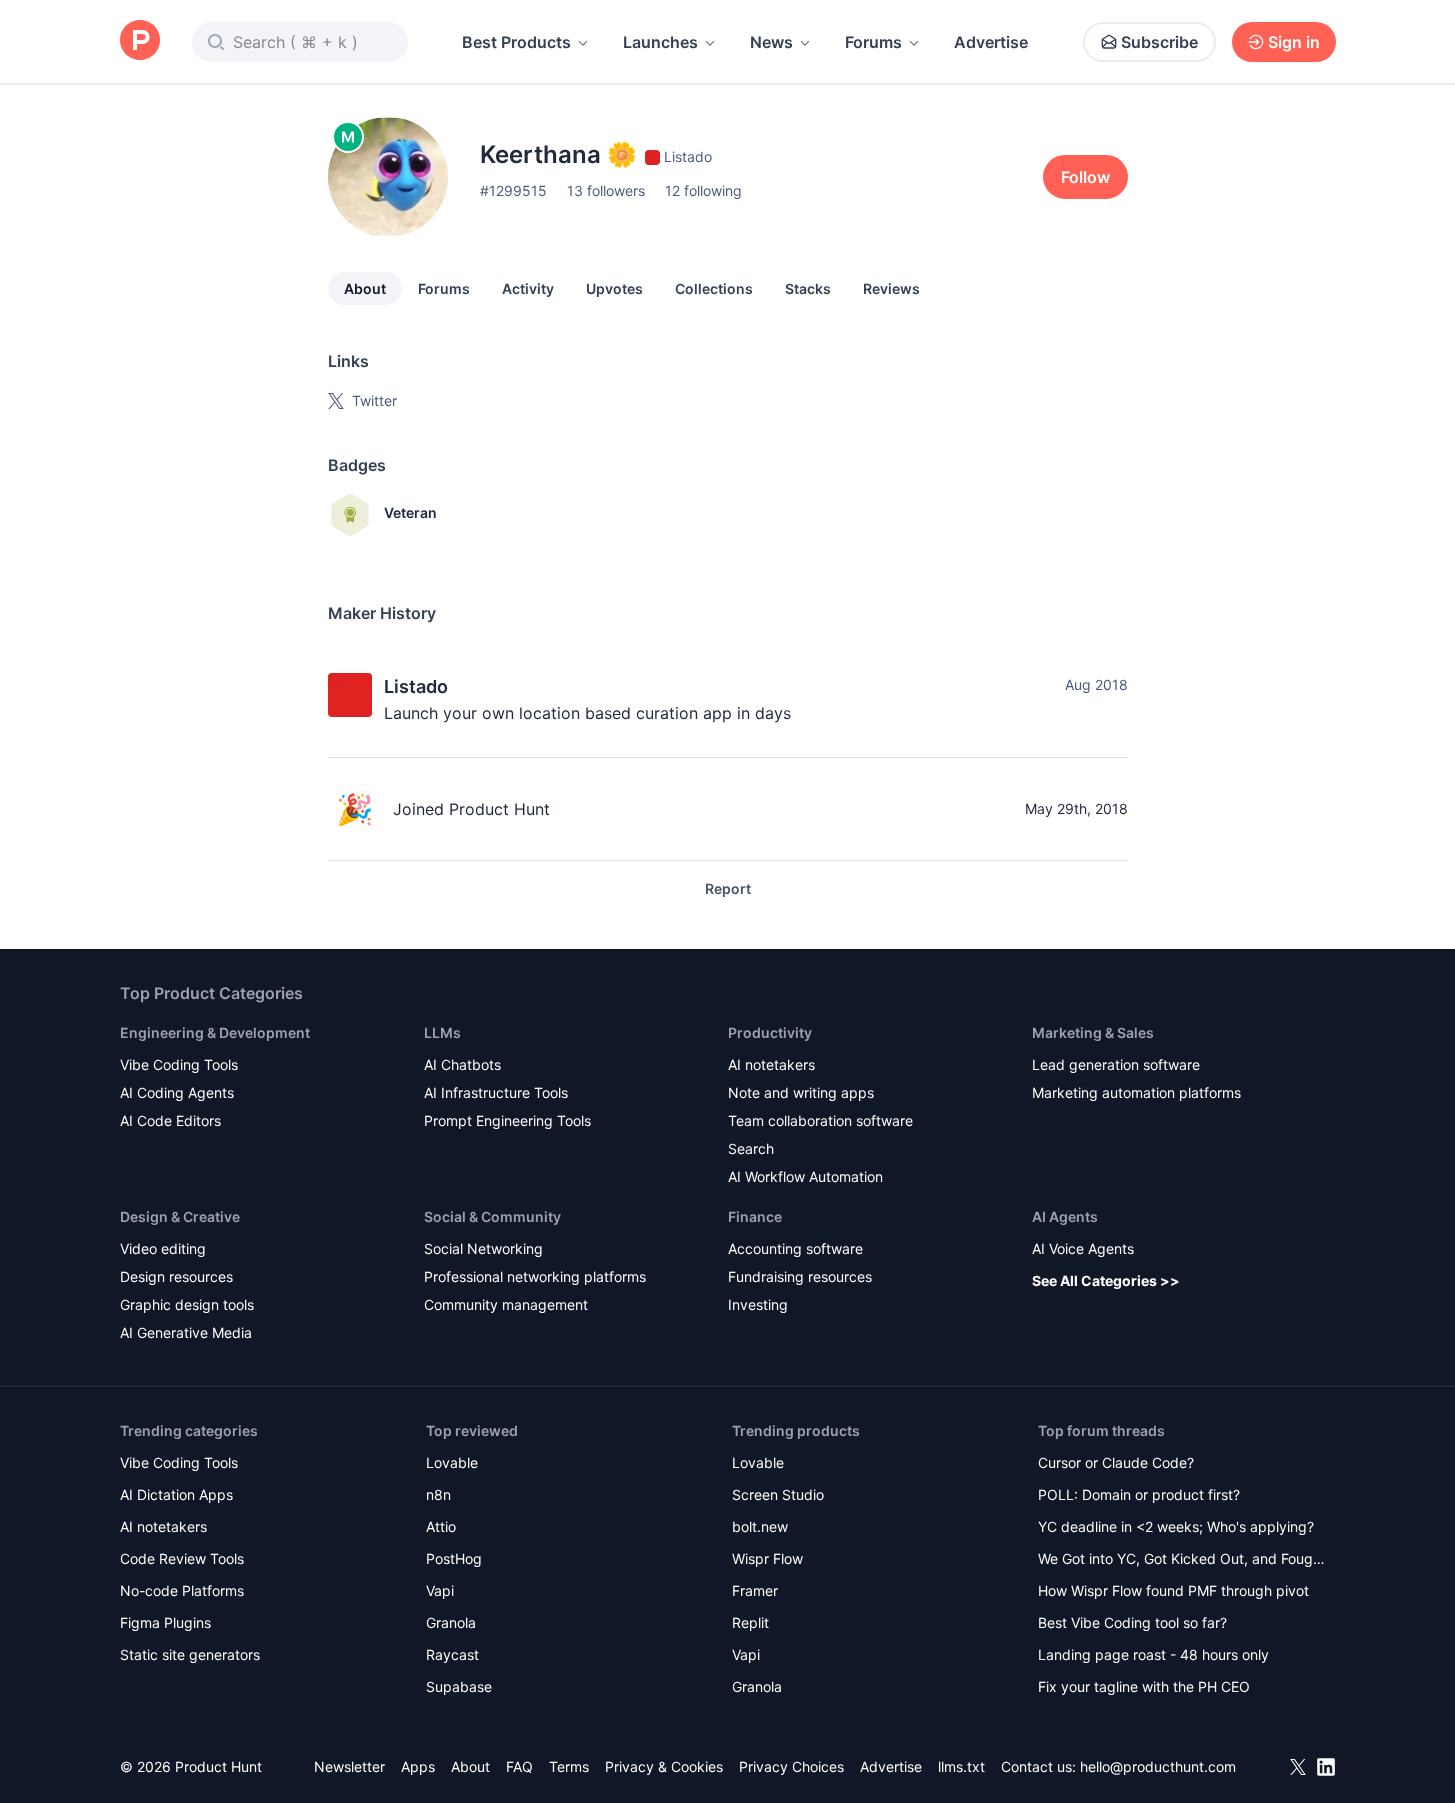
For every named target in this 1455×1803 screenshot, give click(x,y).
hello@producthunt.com (1158, 1766)
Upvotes (614, 288)
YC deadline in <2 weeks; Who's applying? (1176, 1526)
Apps (418, 1766)
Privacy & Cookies (664, 1766)
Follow (1085, 177)
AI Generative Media (186, 1332)
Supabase (459, 1686)
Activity (528, 288)
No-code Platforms (182, 1590)
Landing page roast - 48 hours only (1153, 1654)
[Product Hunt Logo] (140, 41)
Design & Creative (180, 1216)
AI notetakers (771, 1064)
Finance (755, 1216)
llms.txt (961, 1766)
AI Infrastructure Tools (496, 1092)
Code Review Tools (182, 1558)
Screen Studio (778, 1494)
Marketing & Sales (1093, 1032)
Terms (569, 1766)
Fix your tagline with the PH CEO (1144, 1686)
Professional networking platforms (535, 1276)
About (365, 288)
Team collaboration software (820, 1120)
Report (728, 888)
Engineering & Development (215, 1032)
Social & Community (492, 1216)
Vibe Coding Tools (179, 1064)
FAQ (519, 1766)
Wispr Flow (767, 1558)
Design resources (176, 1276)
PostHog (454, 1558)
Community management (506, 1304)
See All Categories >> (1106, 1280)
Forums (873, 42)
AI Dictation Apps (176, 1494)
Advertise (991, 42)
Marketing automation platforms (1136, 1092)
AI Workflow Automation (805, 1176)
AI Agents (1065, 1216)
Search (751, 1148)
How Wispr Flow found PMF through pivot (1173, 1590)
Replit (750, 1622)
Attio (441, 1526)
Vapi (440, 1590)
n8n (438, 1494)
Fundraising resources (800, 1276)
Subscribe (1159, 42)
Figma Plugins (165, 1622)
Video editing (163, 1248)
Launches (660, 42)
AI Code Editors (170, 1120)
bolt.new (760, 1526)
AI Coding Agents (177, 1092)
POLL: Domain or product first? (1139, 1494)
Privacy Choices (791, 1766)
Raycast (452, 1654)
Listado (416, 686)
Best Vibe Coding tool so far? (1132, 1622)
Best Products (516, 42)
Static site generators (190, 1654)
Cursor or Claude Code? (1116, 1462)
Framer (755, 1590)
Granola (451, 1622)
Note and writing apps (801, 1092)
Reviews (891, 288)
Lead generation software (1116, 1064)
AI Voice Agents (1083, 1248)
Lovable (452, 1462)
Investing (758, 1304)
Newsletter (349, 1766)
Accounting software (795, 1248)
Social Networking (483, 1248)
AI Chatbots (462, 1064)
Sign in (1294, 42)
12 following (703, 190)
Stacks (808, 288)
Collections (714, 288)
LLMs (442, 1032)
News (771, 42)
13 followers (606, 190)
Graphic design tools (187, 1304)
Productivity (770, 1032)
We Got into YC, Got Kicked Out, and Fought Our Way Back (1182, 1560)
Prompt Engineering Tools (507, 1120)
